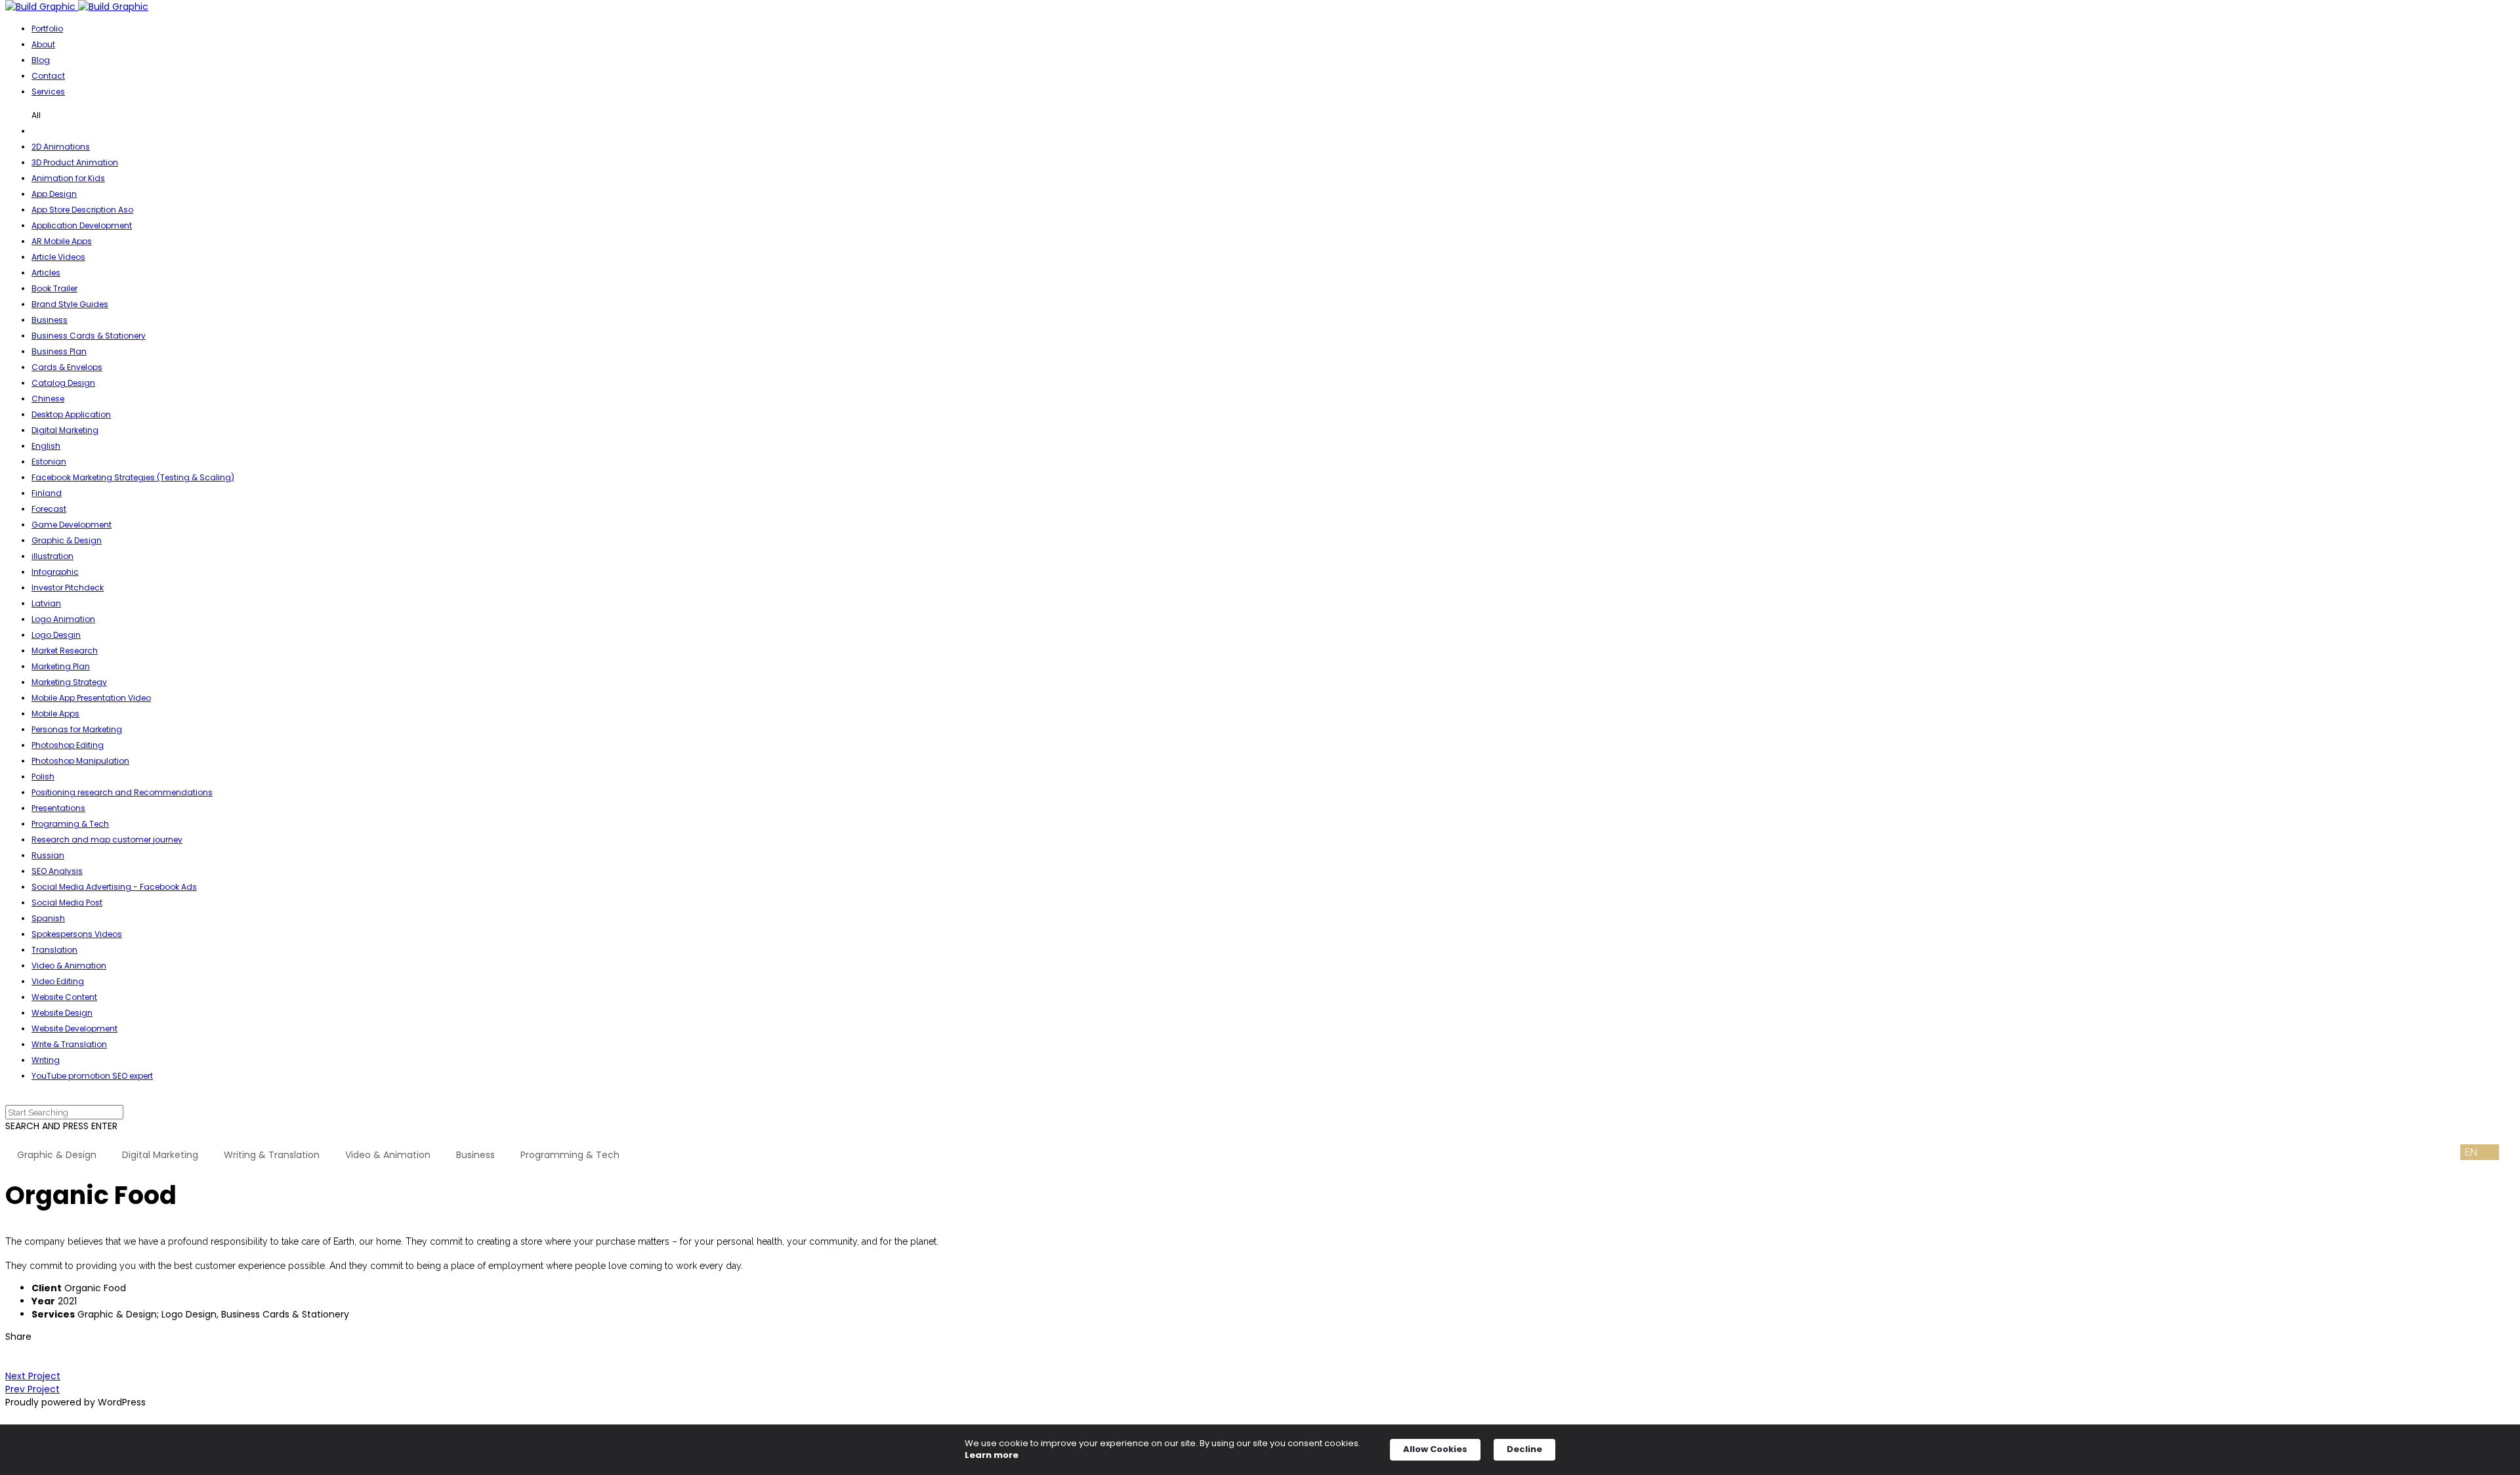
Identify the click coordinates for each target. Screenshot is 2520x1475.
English (46, 446)
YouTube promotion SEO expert (92, 1076)
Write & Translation (69, 1044)
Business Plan (59, 351)
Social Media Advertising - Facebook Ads (114, 887)
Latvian (46, 603)
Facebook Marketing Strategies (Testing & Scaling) (133, 477)
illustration (52, 556)
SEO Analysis (57, 871)
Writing (46, 1060)
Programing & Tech (70, 824)
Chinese (48, 399)
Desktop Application (71, 414)
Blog (41, 60)
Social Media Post (67, 903)
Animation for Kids (68, 178)
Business (50, 320)
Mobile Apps (55, 714)
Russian (48, 855)
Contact (48, 76)
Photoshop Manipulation (80, 761)
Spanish (48, 918)
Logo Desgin (56, 635)
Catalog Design (63, 383)
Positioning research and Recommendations (122, 792)
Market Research (65, 651)
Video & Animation (69, 966)
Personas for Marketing (77, 729)
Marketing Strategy (69, 682)
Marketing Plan (61, 666)
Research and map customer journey (107, 840)
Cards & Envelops (67, 367)
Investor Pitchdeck (68, 588)
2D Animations (61, 147)
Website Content (64, 997)
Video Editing (58, 981)
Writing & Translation (272, 1155)
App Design (54, 194)
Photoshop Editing (68, 745)
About (43, 44)
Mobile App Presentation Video (91, 698)
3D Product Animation (75, 162)
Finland (47, 493)
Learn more (992, 1455)
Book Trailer (54, 288)
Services (48, 92)
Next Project (33, 1376)
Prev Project (32, 1389)
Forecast (49, 509)
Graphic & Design (67, 540)
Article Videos (58, 257)
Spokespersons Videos (77, 934)
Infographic (55, 572)
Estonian (49, 462)
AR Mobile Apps (62, 241)
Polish (43, 777)
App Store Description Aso (82, 210)
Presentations (58, 808)
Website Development (74, 1028)
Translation (54, 950)
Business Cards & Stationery (89, 336)
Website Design (62, 1013)
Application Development (82, 225)
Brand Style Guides (70, 304)
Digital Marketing (65, 430)
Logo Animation (63, 619)
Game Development (72, 525)
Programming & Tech (570, 1155)
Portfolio (47, 29)
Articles (46, 273)
